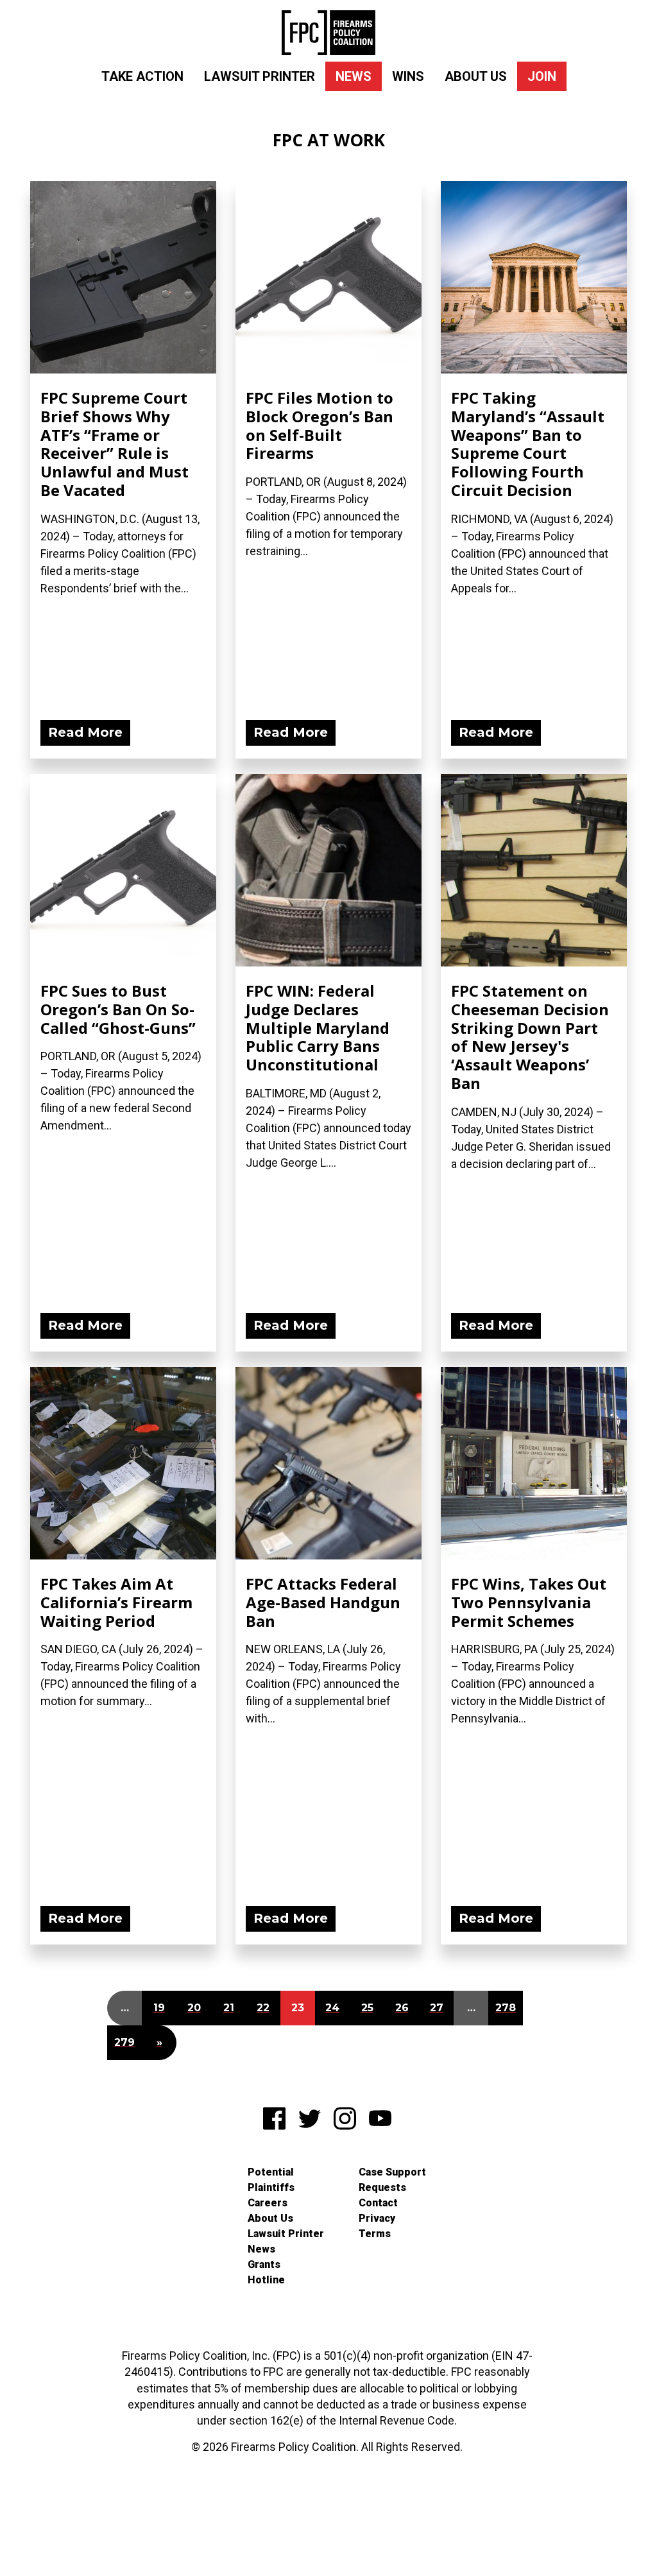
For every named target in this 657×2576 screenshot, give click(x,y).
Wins (408, 76)
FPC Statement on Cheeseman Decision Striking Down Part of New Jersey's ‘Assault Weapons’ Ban (530, 1037)
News (354, 76)
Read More (85, 732)
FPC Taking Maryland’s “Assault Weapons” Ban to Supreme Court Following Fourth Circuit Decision (528, 444)
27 (437, 2008)
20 (194, 2008)
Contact (378, 2203)
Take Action (142, 76)
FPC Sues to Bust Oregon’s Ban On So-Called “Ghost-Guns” (118, 1009)
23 (298, 2008)
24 (332, 2008)
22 (263, 2008)
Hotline (266, 2280)
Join (542, 76)
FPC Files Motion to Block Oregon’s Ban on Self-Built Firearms (320, 425)
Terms (375, 2234)
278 (506, 2008)
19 (159, 2008)
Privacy (377, 2218)
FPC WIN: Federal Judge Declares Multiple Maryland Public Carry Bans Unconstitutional (318, 1027)
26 (402, 2008)
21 (229, 2008)
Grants (264, 2264)
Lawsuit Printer (260, 76)
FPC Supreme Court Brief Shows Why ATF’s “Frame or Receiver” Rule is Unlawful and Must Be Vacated (115, 444)
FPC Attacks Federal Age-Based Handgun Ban (323, 1602)
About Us (476, 76)
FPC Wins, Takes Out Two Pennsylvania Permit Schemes (529, 1602)
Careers (268, 2203)
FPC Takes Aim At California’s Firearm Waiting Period (116, 1602)
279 (124, 2042)
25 (367, 2008)
